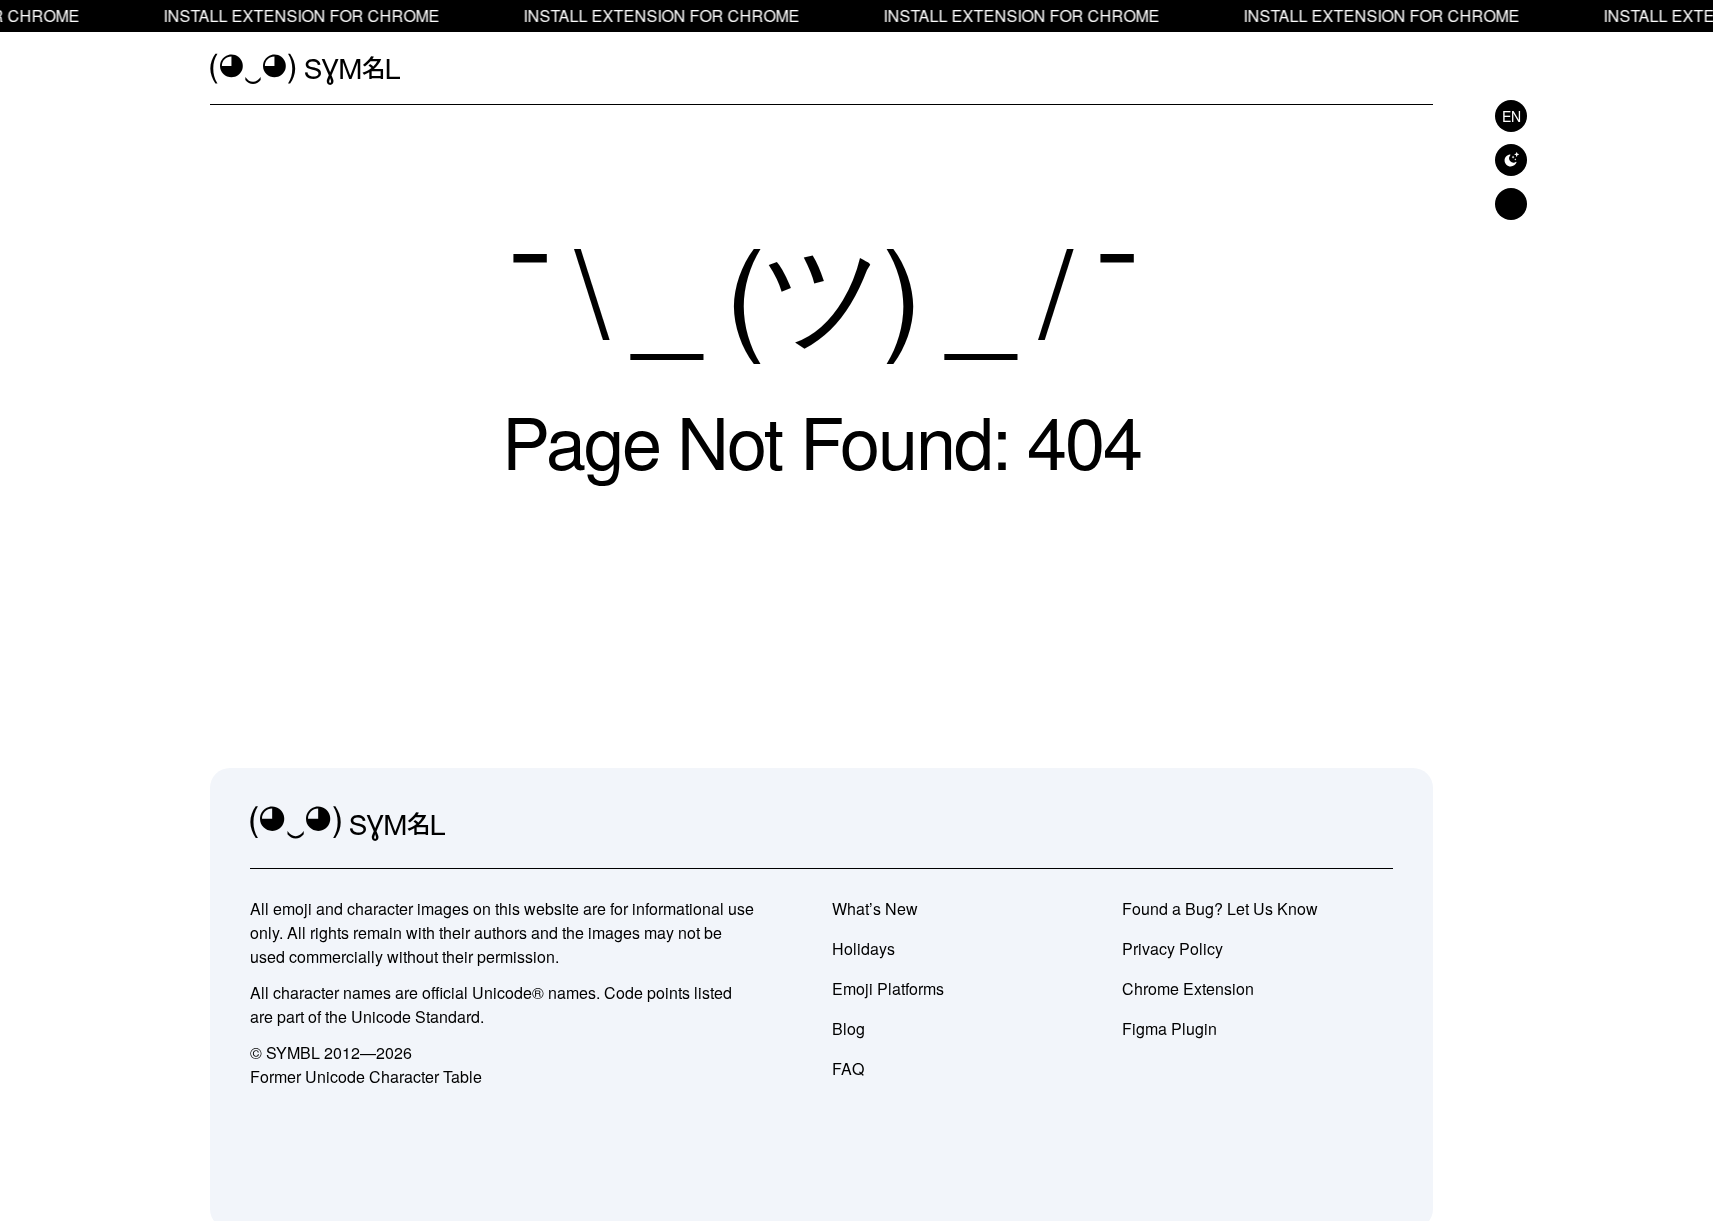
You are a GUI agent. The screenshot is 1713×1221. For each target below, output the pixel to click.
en (1511, 116)
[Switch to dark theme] (1511, 160)
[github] (1333, 824)
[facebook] (1377, 824)
